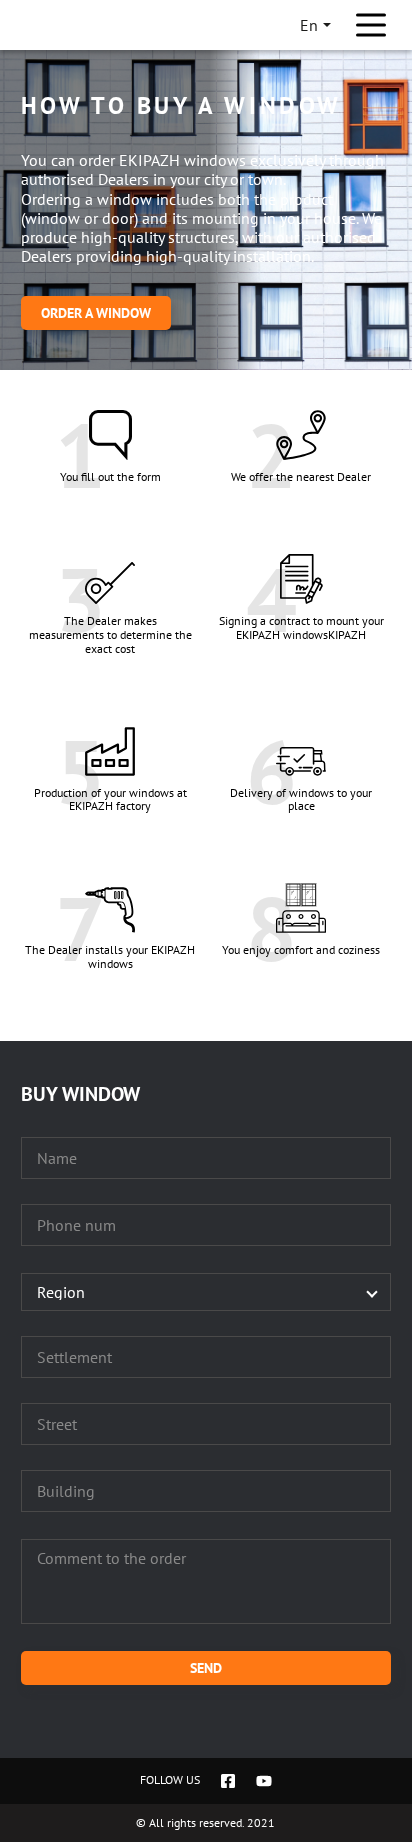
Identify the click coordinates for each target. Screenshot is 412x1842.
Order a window (96, 313)
